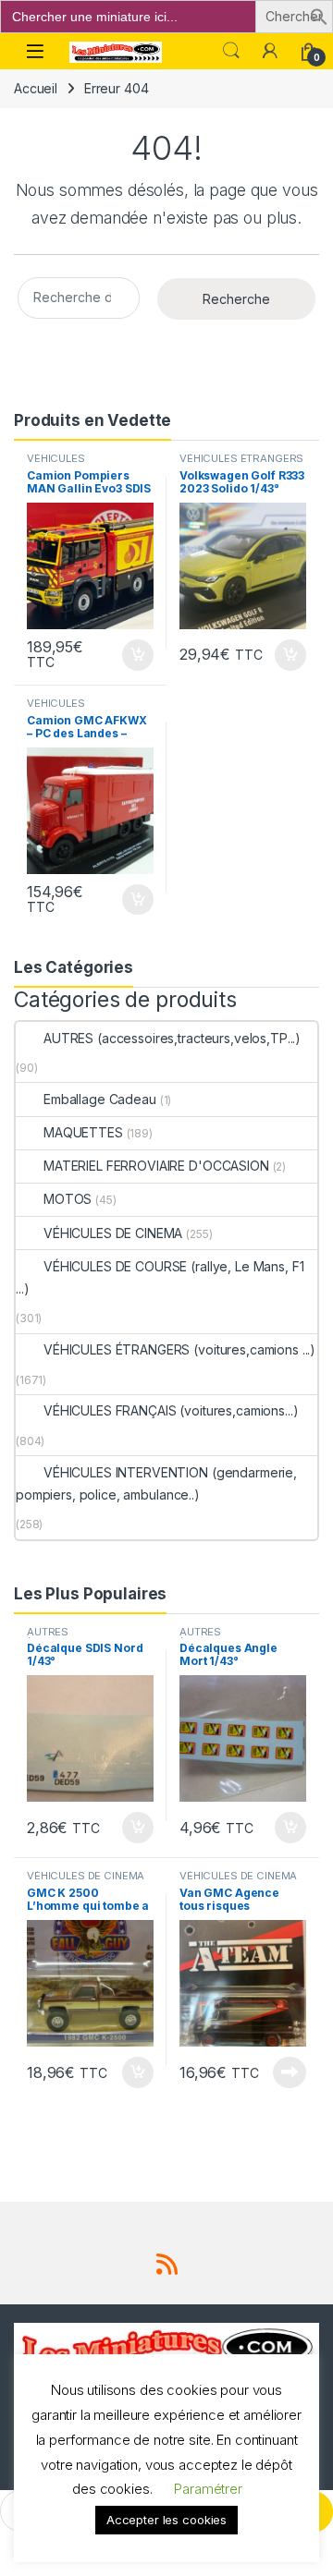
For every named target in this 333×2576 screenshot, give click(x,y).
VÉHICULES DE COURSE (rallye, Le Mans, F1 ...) (160, 1277)
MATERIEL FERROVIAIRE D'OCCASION (156, 1166)
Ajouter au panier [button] (132, 655)
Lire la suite (290, 2072)
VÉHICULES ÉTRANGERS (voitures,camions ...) (241, 464)
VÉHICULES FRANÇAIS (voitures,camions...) (171, 1410)
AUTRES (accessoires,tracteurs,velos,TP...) (172, 1038)
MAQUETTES (83, 1132)
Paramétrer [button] (208, 2489)
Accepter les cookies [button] (166, 2520)
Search (231, 51)
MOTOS (68, 1199)
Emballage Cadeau (100, 1099)
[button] (319, 15)
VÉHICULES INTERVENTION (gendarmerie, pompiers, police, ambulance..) (156, 1483)
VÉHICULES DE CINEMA (113, 1233)
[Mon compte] (270, 51)
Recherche (236, 299)
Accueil (36, 88)
